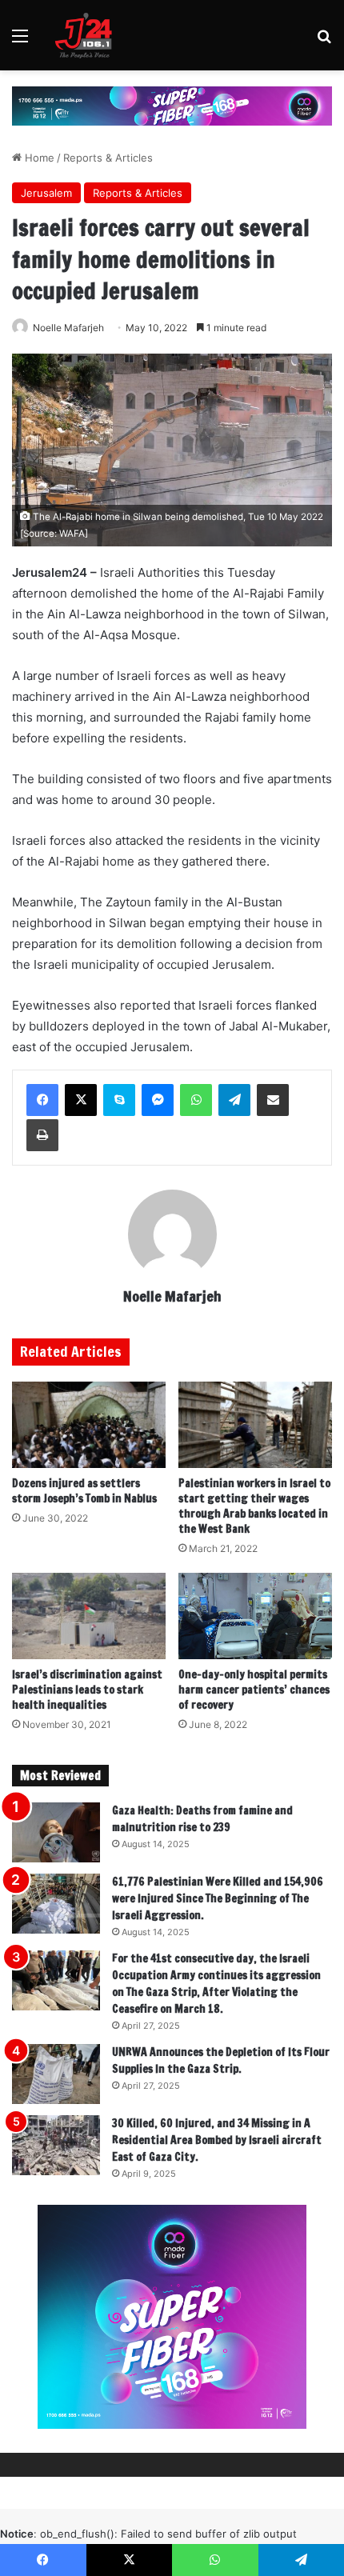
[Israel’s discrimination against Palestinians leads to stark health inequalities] (89, 1616)
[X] (81, 1100)
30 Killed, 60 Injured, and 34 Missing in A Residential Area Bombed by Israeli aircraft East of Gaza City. (217, 2140)
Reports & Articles (108, 158)
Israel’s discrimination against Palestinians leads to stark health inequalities (87, 1690)
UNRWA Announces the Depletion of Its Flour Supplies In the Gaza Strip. (221, 2060)
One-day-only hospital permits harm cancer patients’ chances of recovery (254, 1690)
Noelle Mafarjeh (68, 328)
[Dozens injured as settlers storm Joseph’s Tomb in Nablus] (89, 1425)
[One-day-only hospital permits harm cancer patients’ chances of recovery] (255, 1616)
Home (38, 158)
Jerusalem (46, 193)
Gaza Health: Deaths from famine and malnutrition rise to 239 (202, 1819)
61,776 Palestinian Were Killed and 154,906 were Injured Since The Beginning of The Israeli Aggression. (218, 1898)
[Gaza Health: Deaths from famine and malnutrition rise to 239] (56, 1832)
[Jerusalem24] (87, 35)
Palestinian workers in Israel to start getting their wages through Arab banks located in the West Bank (254, 1506)
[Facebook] (42, 1100)
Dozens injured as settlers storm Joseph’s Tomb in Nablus (84, 1491)
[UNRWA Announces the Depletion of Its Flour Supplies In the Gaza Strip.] (56, 2074)
